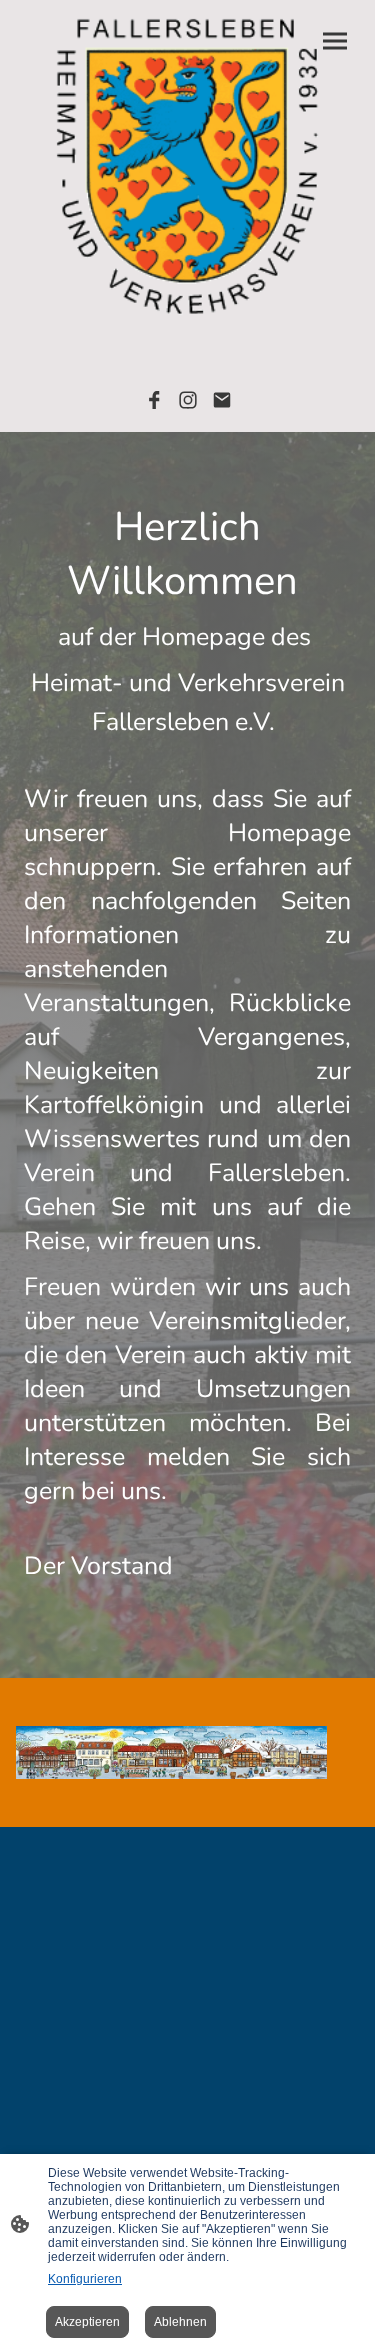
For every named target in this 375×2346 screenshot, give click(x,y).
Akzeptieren (87, 2322)
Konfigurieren (85, 2279)
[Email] (222, 400)
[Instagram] (188, 400)
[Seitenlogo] (188, 167)
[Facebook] (154, 400)
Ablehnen (180, 2322)
